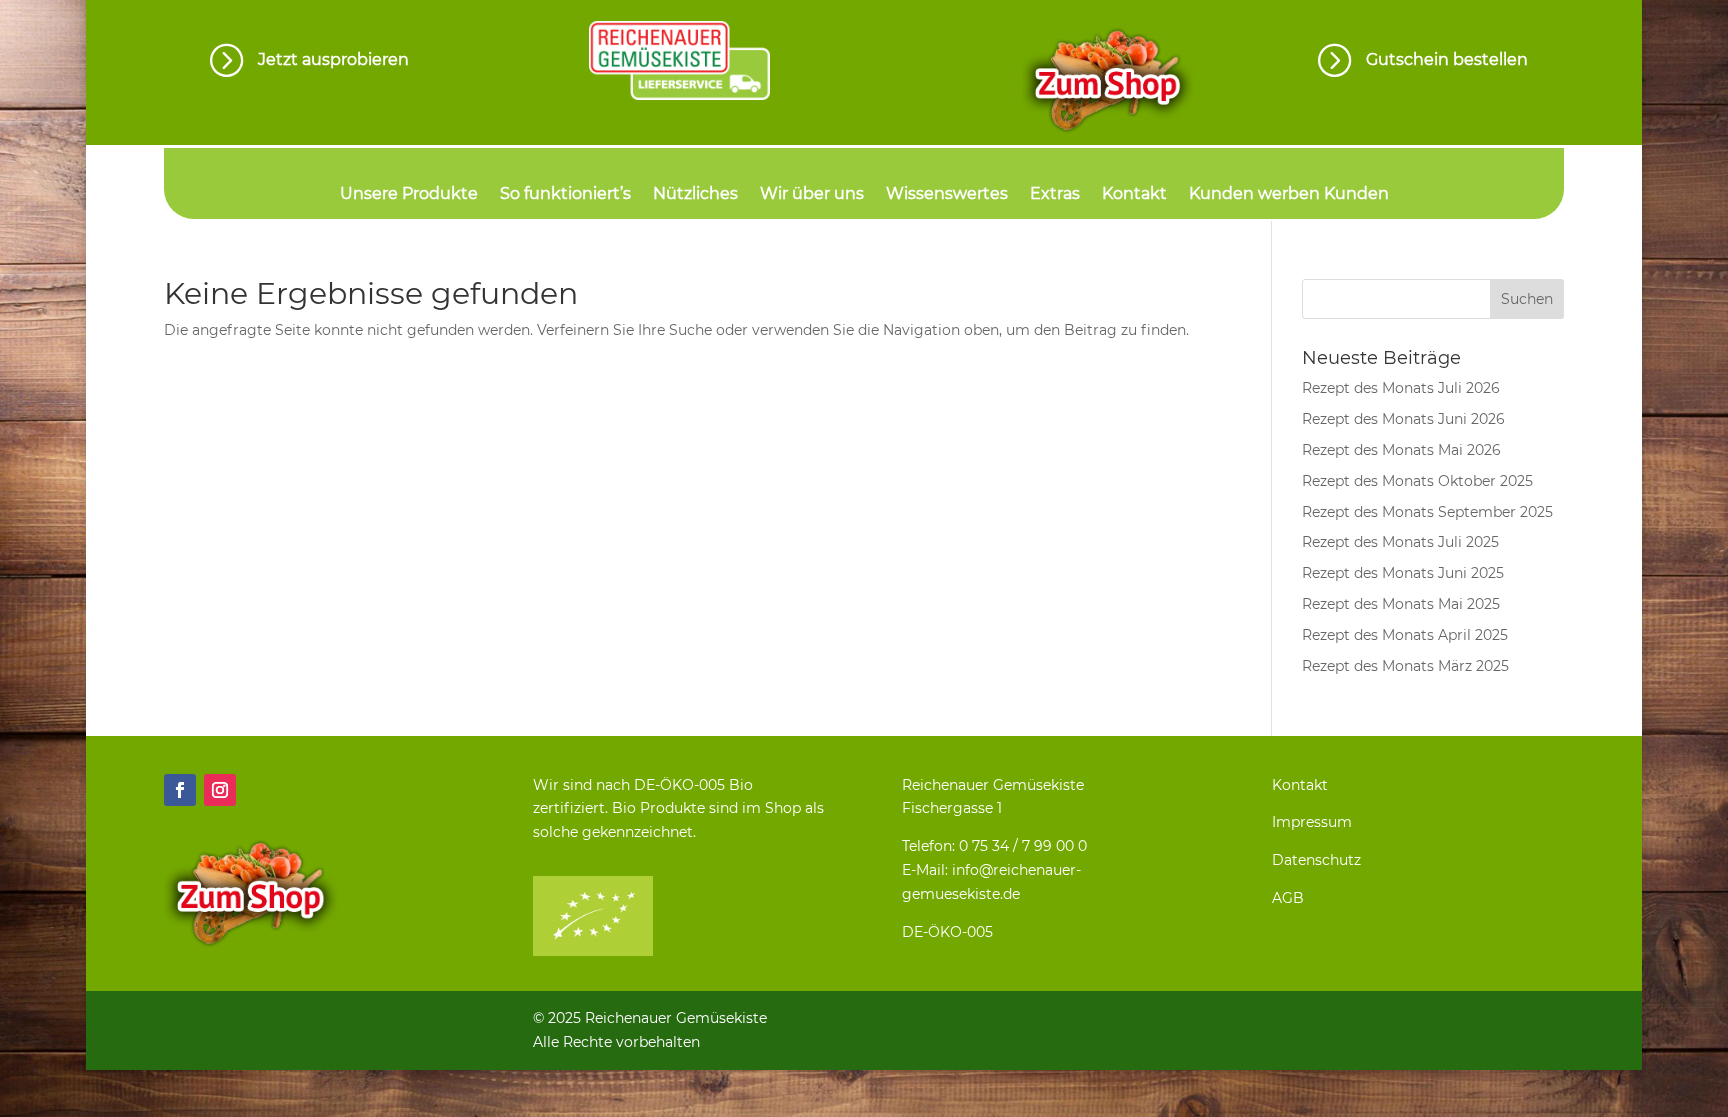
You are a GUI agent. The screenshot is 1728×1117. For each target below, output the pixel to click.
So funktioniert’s (565, 195)
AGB (1288, 898)
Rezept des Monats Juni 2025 (1403, 573)
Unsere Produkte (409, 195)
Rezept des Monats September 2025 (1427, 512)
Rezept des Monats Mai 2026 (1401, 450)
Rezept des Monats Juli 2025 (1400, 542)
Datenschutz (1316, 860)
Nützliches (695, 195)
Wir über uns (812, 195)
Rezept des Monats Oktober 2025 (1417, 481)
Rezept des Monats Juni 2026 (1403, 419)
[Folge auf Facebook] (180, 790)
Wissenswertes (947, 195)
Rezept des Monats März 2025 (1405, 666)
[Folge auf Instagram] (220, 790)
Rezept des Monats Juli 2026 (1401, 388)
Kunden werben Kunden (1289, 195)
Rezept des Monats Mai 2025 (1401, 604)
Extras (1055, 195)
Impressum (1312, 822)
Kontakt (1134, 195)
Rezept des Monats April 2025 (1405, 635)
